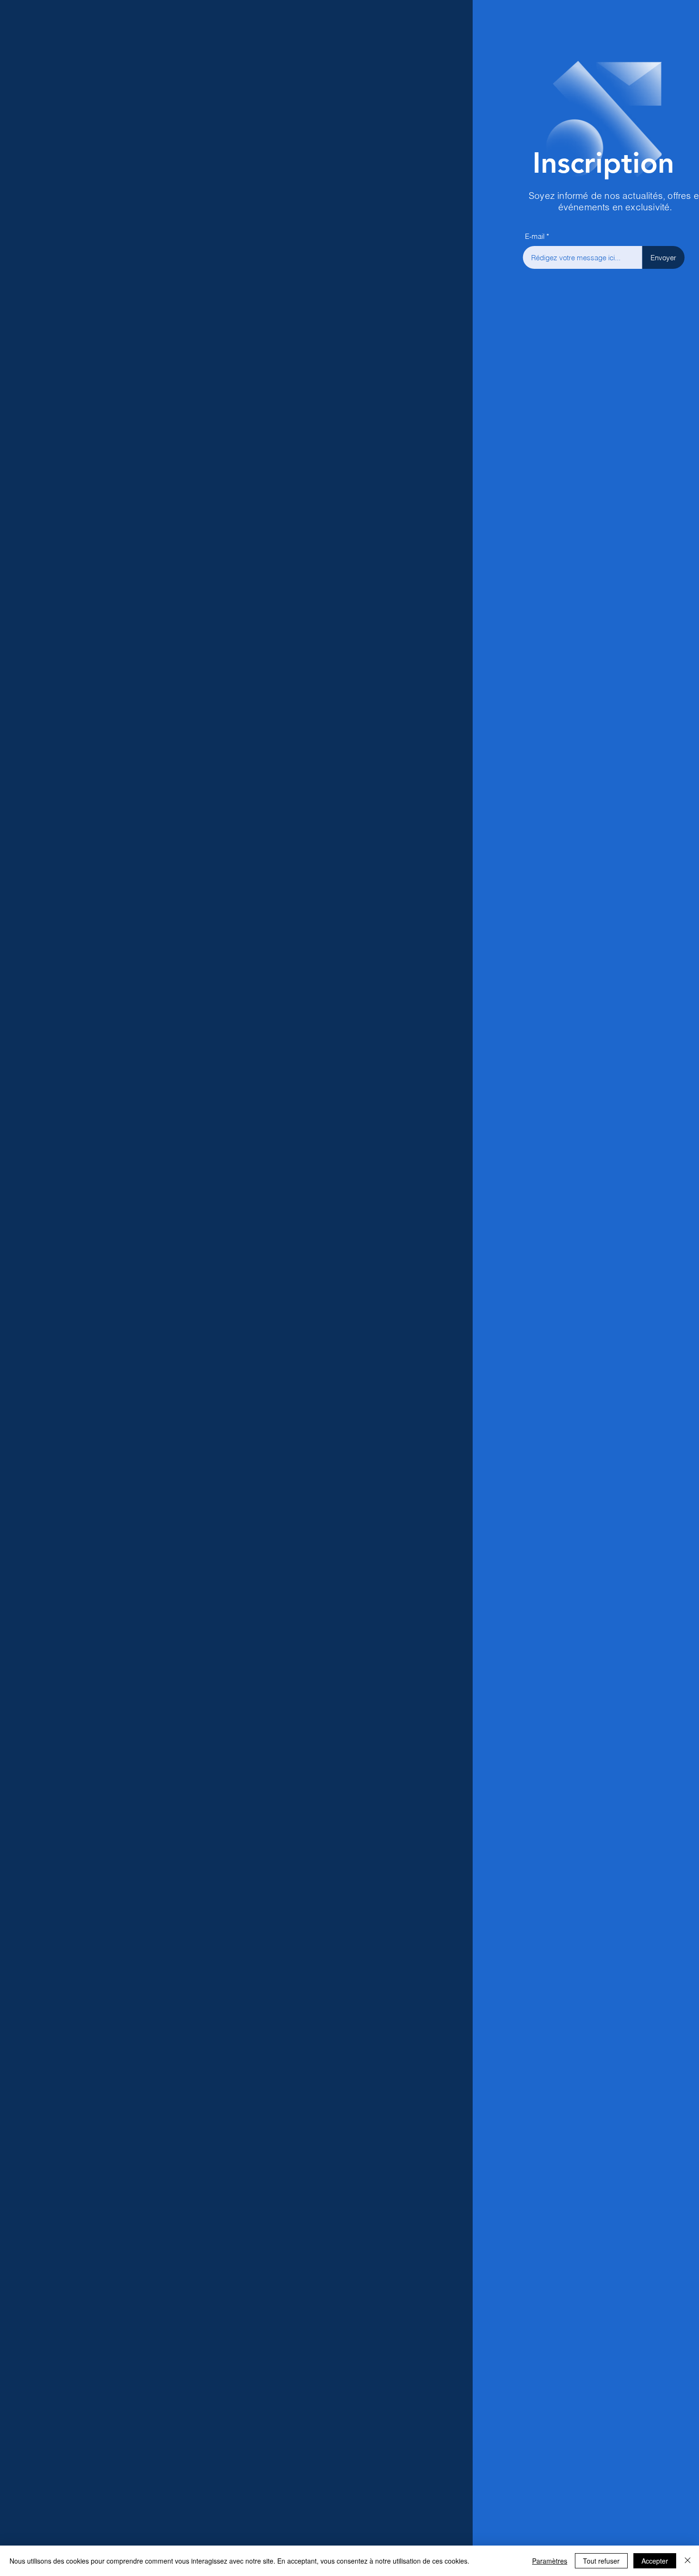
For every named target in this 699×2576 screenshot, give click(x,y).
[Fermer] (688, 2561)
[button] (676, 20)
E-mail (496, 236)
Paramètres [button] (550, 2561)
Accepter (655, 2561)
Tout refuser (601, 2561)
